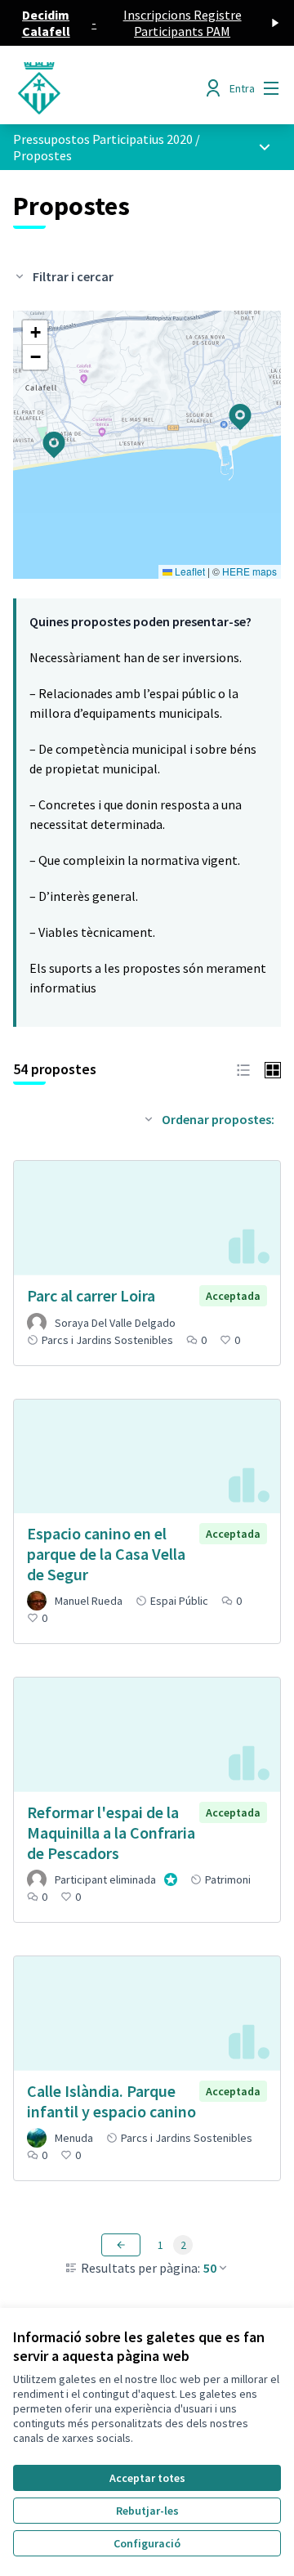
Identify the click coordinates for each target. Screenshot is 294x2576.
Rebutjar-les (147, 2511)
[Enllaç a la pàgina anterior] (121, 2245)
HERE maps (249, 571)
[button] (44, 434)
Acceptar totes (147, 2478)
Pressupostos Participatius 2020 (103, 139)
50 (210, 2268)
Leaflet (189, 571)
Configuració (147, 2543)
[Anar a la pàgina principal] (112, 88)
